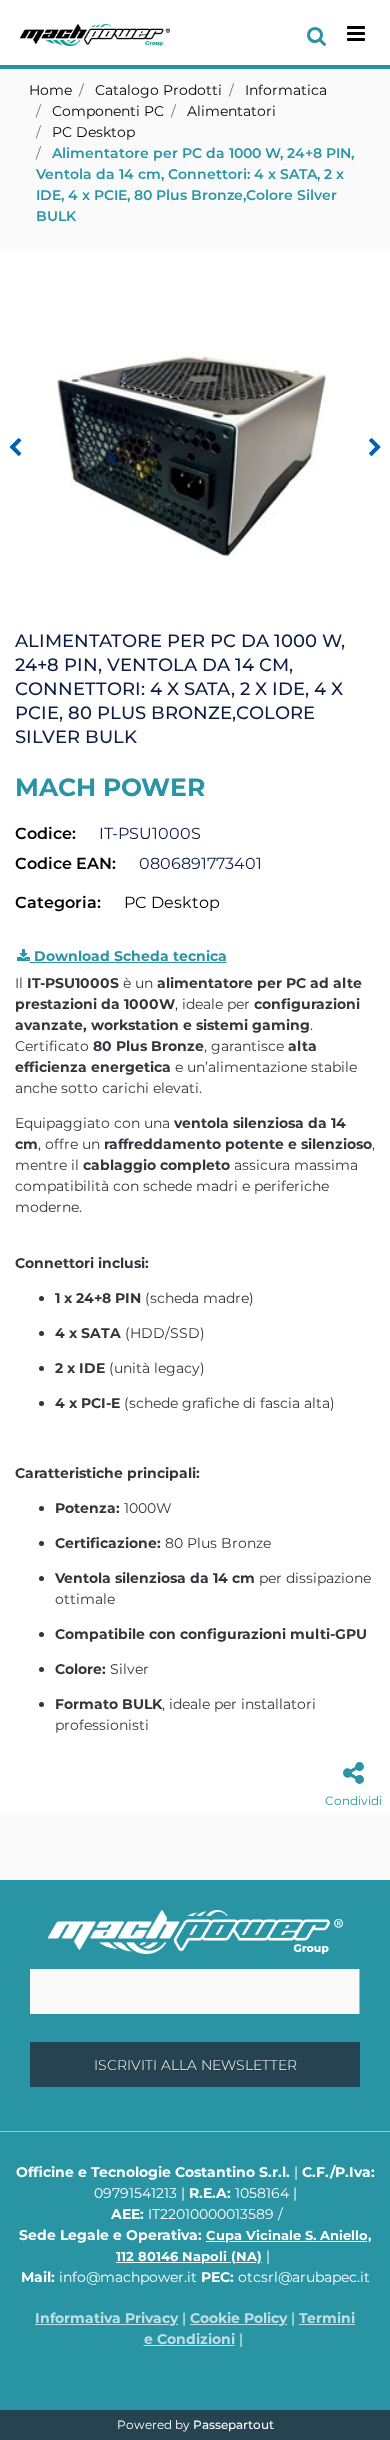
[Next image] (375, 448)
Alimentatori (231, 111)
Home (50, 90)
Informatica (286, 90)
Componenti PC (108, 111)
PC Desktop (93, 132)
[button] (195, 435)
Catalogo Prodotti (158, 90)
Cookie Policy (238, 2318)
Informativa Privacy (106, 2318)
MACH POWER (110, 787)
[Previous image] (15, 448)
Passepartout (233, 2424)
